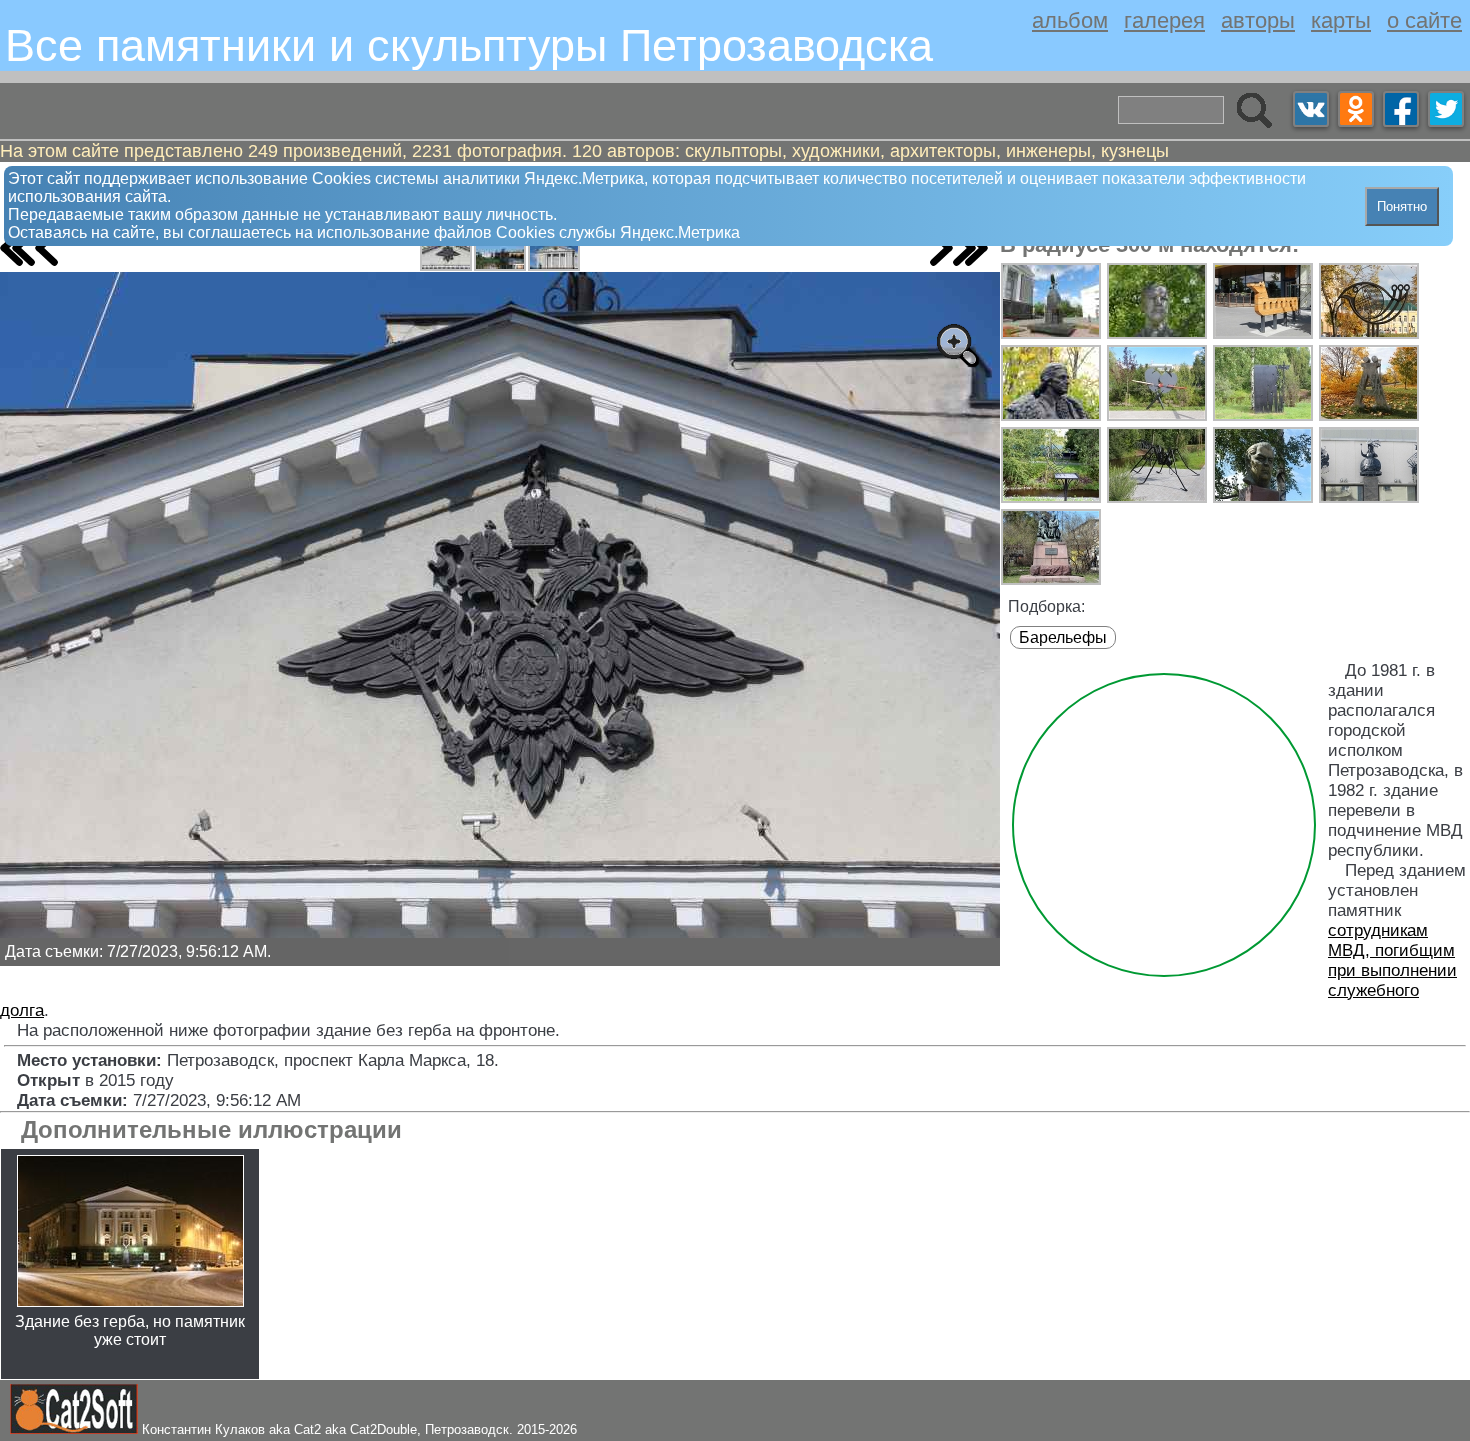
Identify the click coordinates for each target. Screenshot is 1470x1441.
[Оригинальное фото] (957, 345)
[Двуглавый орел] (446, 251)
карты (1341, 20)
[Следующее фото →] (941, 248)
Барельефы (1063, 637)
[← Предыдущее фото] (46, 248)
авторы (1258, 20)
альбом (1070, 20)
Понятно (1402, 206)
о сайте (1424, 20)
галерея (1164, 20)
